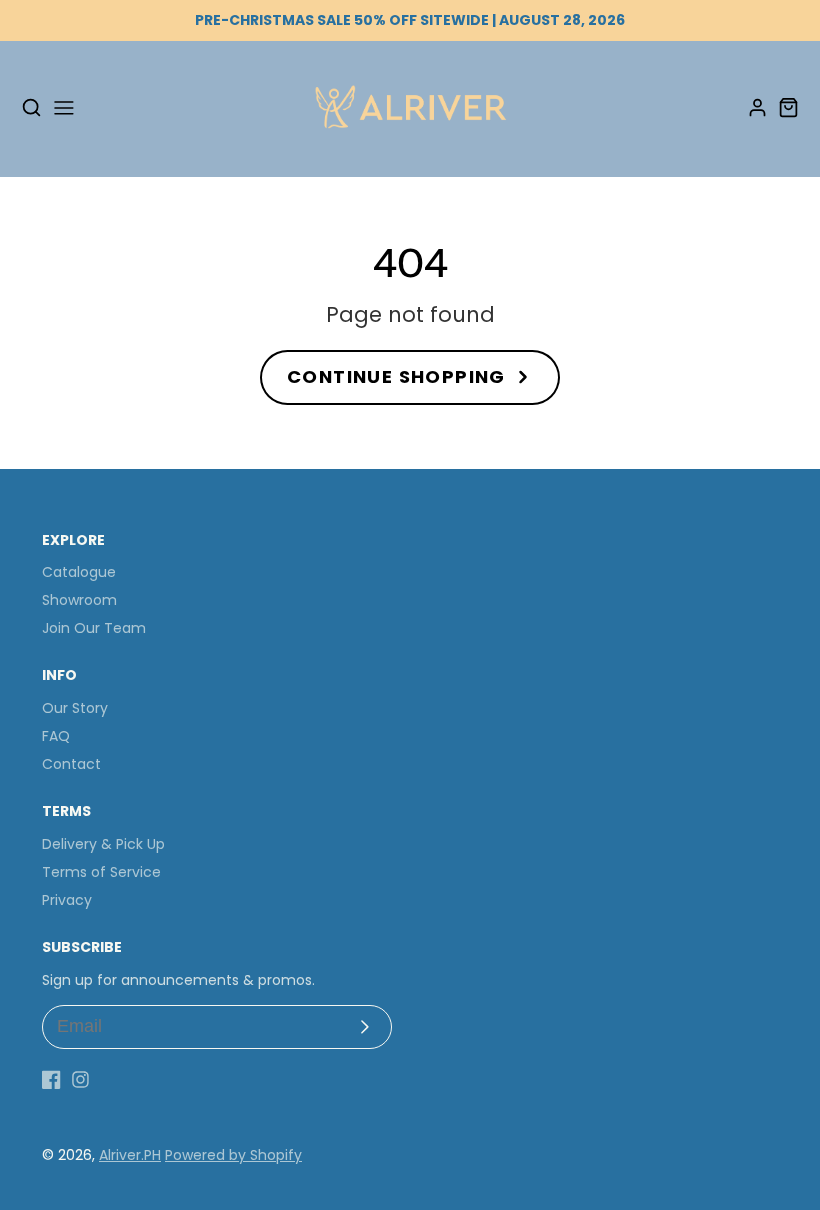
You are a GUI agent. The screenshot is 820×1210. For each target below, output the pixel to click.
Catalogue (79, 572)
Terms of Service (101, 872)
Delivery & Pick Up (103, 844)
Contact (71, 764)
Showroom (79, 600)
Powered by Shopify (233, 1155)
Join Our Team (94, 628)
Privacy (67, 900)
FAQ (56, 736)
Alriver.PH (130, 1155)
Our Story (75, 708)
